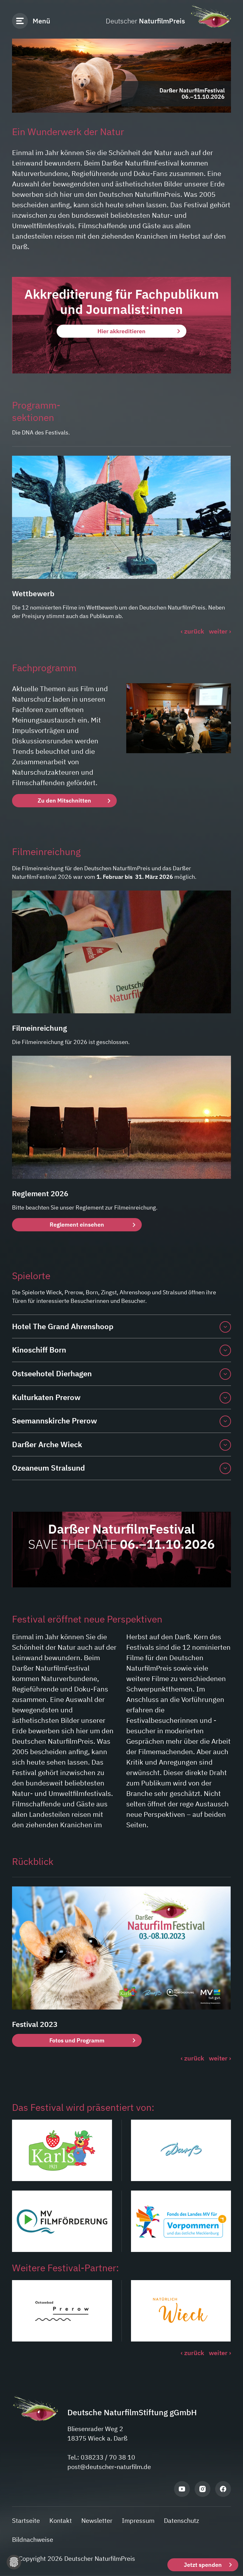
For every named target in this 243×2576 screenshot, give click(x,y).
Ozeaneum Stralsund (48, 1468)
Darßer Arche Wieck (47, 1444)
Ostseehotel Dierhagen (52, 1373)
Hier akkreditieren (121, 331)
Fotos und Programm (77, 2040)
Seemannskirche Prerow (55, 1421)
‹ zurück (192, 631)
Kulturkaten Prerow (46, 1397)
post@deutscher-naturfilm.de (109, 2467)
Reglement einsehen (77, 1225)
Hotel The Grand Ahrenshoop (63, 1326)
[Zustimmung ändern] (14, 2562)
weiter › (220, 631)
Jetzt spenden (203, 2565)
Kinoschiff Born (39, 1350)
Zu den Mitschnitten (64, 800)
